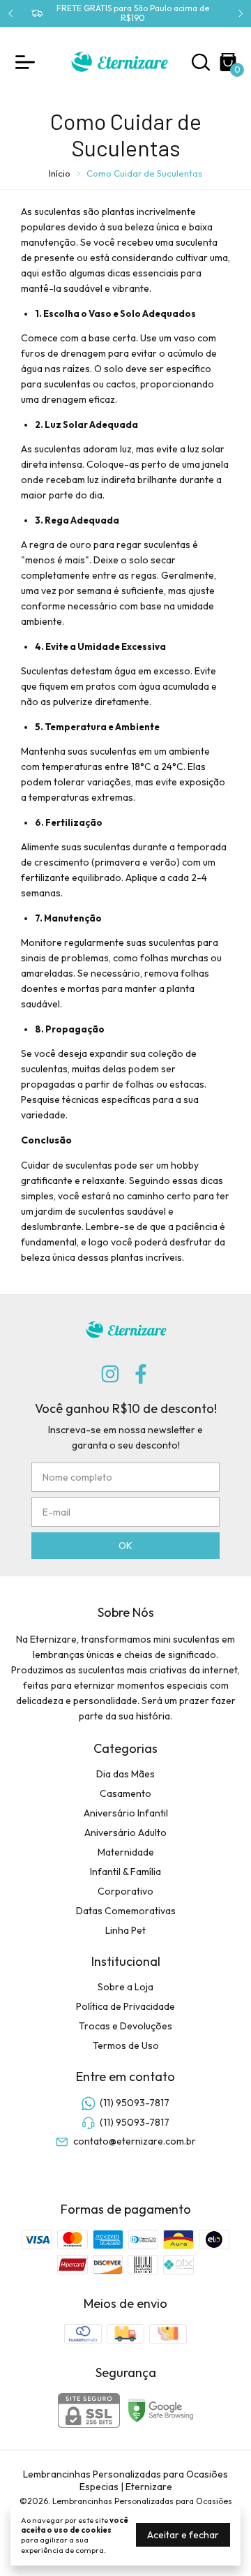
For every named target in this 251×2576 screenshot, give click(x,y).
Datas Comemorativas (126, 1911)
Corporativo (125, 1891)
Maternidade (126, 1852)
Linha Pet (125, 1930)
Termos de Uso (126, 2045)
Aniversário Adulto (125, 1833)
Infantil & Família (125, 1872)
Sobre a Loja (125, 1987)
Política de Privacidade (125, 2006)
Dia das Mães (125, 1774)
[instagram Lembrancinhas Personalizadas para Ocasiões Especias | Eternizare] (110, 1374)
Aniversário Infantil (126, 1813)
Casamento (125, 1793)
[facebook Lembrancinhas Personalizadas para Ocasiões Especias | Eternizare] (141, 1374)
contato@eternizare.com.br (135, 2141)
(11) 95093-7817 (135, 2103)
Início (60, 173)
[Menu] (28, 62)
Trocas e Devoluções (125, 2026)
